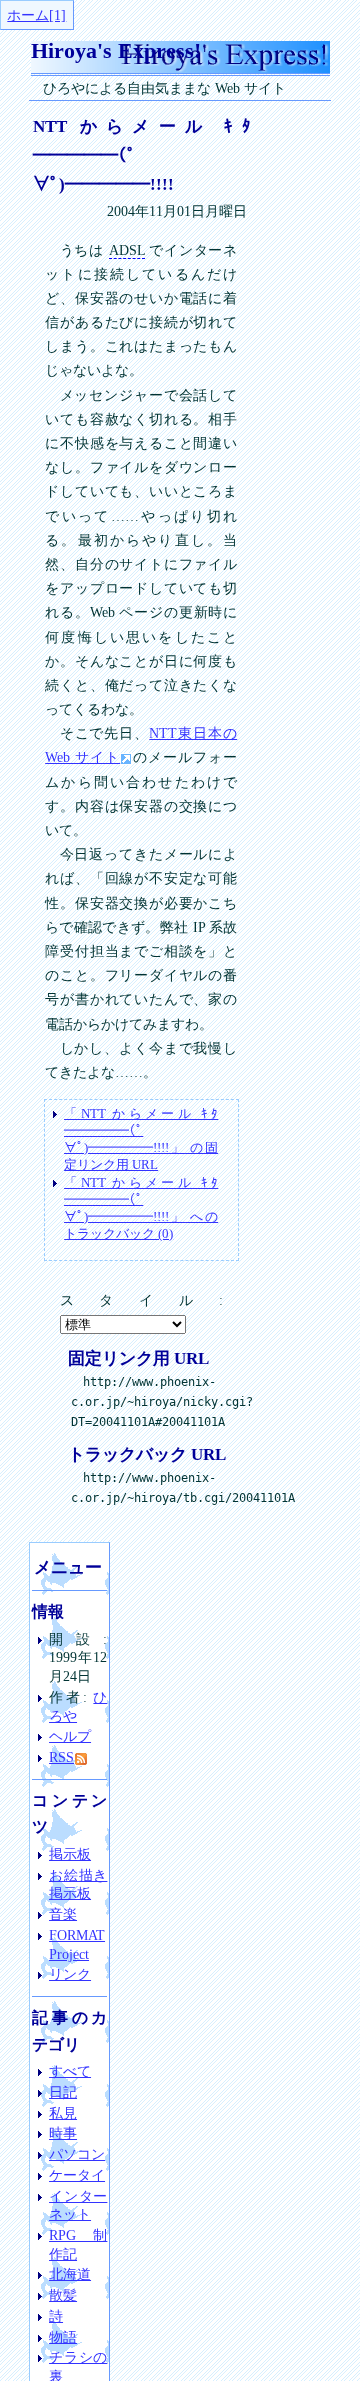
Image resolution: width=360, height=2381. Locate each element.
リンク (70, 1974)
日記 (63, 2092)
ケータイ (77, 2175)
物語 (63, 2337)
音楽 (63, 1914)
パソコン (77, 2154)
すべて (70, 2071)
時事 (63, 2133)
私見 (63, 2113)
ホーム (28, 15)
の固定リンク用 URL (141, 1138)
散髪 (63, 2295)
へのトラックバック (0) (141, 1207)
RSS (61, 1757)
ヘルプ (70, 1736)
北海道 (70, 2274)
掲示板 (70, 1854)
